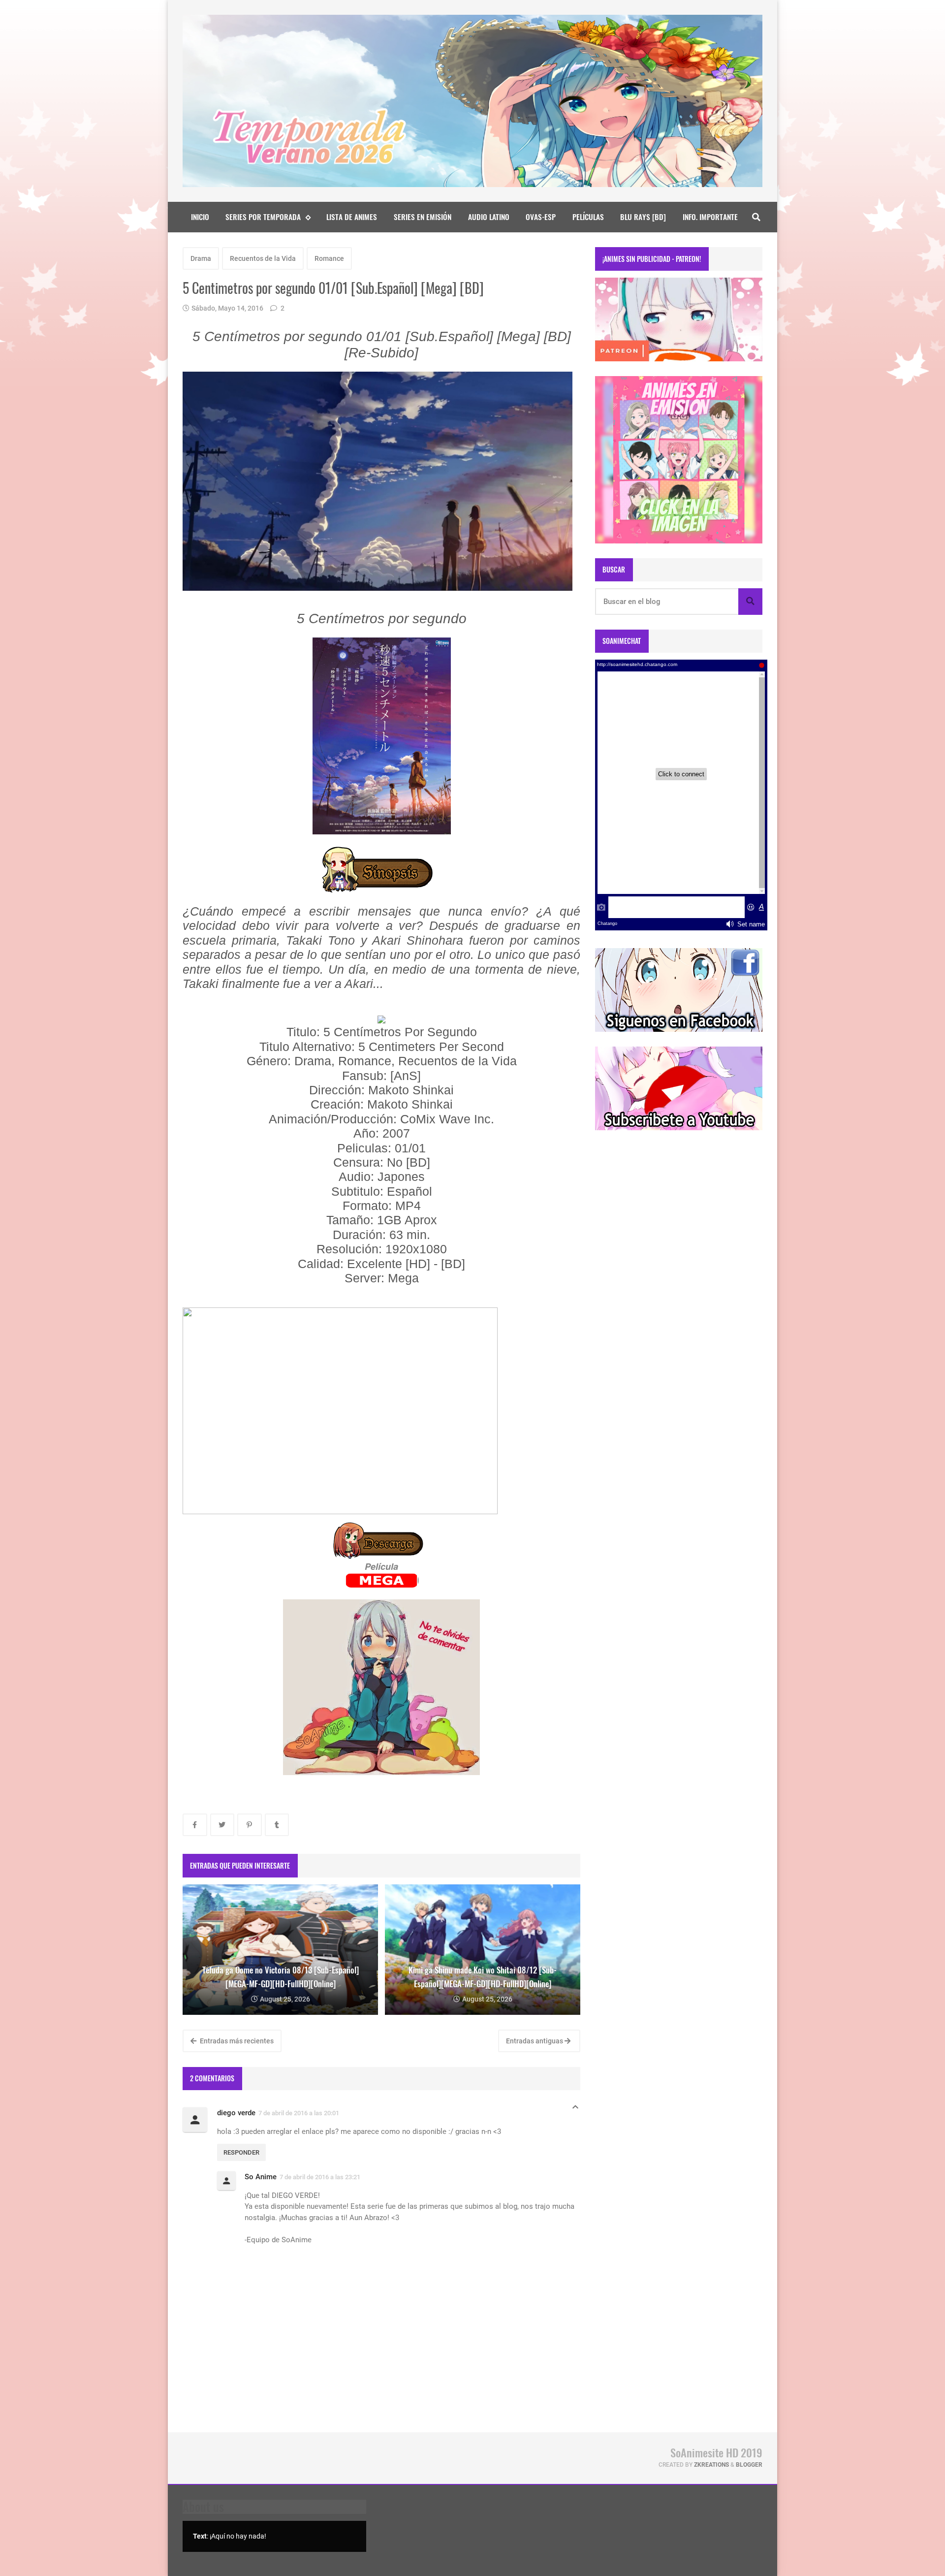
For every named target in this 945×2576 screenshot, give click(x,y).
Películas (588, 217)
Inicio (200, 217)
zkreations (711, 2465)
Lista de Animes (352, 217)
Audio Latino (489, 217)
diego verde (236, 2113)
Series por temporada (263, 217)
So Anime (261, 2177)
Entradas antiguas (535, 2041)
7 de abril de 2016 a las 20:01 (299, 2113)
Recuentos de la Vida (263, 258)
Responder (241, 2152)
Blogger (749, 2465)
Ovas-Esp (541, 217)
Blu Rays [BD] (643, 217)
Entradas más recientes (236, 2041)
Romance (329, 258)
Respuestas (575, 2110)
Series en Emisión (423, 217)
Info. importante (710, 217)
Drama (201, 258)
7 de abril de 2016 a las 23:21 (320, 2177)
